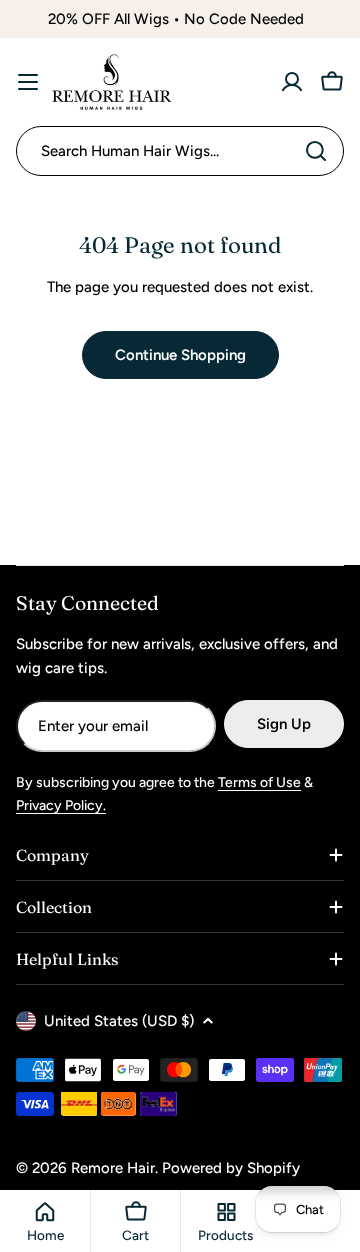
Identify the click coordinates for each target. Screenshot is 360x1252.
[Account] (292, 82)
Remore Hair (113, 1168)
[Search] (316, 151)
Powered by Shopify (231, 1168)
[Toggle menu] (28, 82)
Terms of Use (259, 782)
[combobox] (180, 151)
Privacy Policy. (61, 805)
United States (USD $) (119, 1021)
